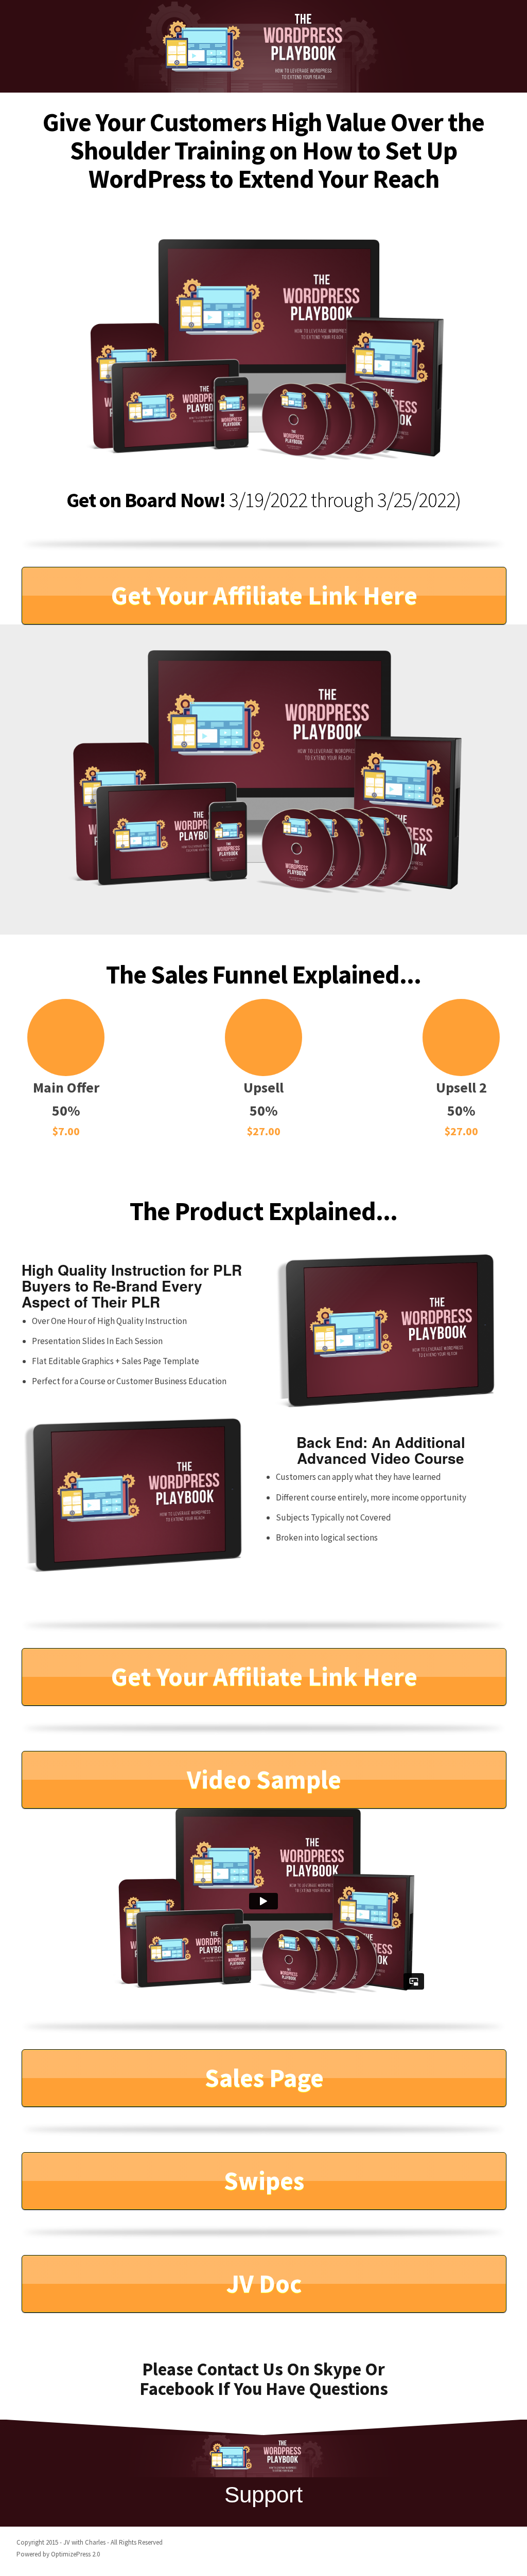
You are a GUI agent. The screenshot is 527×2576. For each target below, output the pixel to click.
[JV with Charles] (263, 46)
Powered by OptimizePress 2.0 (58, 2554)
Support (263, 2494)
